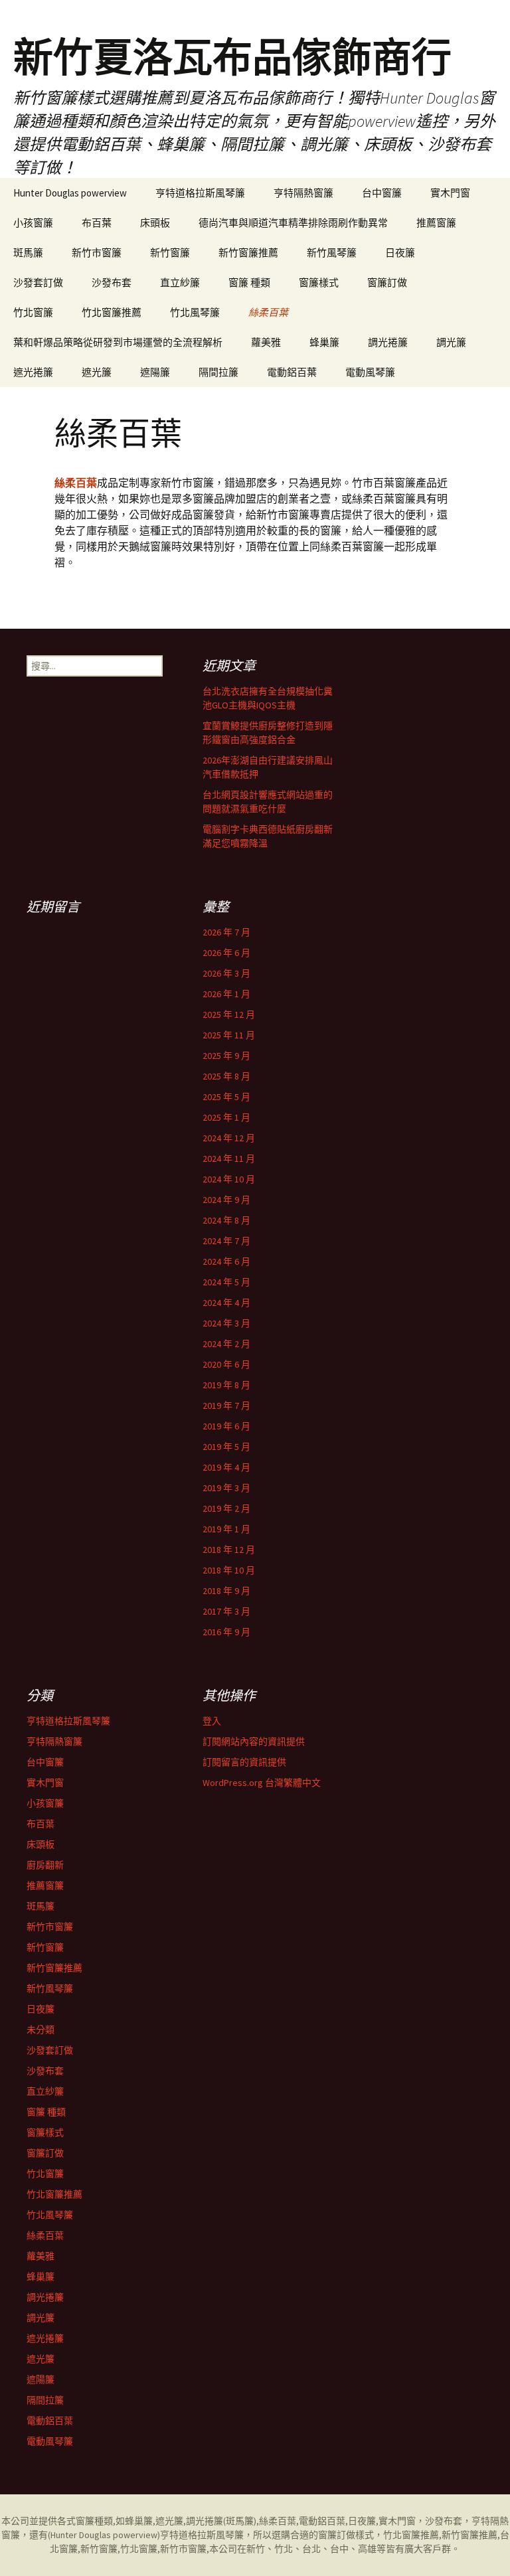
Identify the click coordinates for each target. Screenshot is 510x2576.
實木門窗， (402, 2521)
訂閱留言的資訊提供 (244, 1762)
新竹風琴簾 (332, 253)
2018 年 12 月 (229, 1550)
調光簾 (451, 342)
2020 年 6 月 (226, 1364)
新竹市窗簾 (97, 253)
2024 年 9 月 (226, 1200)
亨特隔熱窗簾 (303, 193)
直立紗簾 (180, 282)
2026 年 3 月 (226, 973)
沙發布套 (112, 282)
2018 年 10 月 (229, 1570)
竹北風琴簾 (195, 312)
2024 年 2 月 (226, 1344)
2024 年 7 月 (226, 1241)
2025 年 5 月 (226, 1097)
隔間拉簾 (218, 372)
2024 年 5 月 (226, 1282)
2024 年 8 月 (226, 1220)
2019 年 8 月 (226, 1385)
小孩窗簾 (33, 223)
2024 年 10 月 (229, 1179)
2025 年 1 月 (226, 1117)
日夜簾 (400, 253)
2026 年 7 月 (226, 932)
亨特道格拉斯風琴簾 (200, 193)
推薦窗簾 (436, 223)
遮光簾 (97, 372)
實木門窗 (450, 193)
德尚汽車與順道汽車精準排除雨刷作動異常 (293, 223)
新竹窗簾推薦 (248, 253)
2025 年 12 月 (229, 1014)
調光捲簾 (388, 342)
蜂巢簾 (324, 342)
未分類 (41, 2030)
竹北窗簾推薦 (112, 312)
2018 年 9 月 (226, 1591)
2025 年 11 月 (229, 1035)
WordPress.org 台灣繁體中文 (262, 1783)
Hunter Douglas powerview (70, 193)
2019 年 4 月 (226, 1467)
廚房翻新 (45, 1865)
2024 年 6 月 (226, 1261)
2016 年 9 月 (226, 1632)
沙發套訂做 (38, 282)
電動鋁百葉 (292, 372)
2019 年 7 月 (226, 1406)
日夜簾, (363, 2521)
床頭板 (155, 223)
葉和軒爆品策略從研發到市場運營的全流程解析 (118, 342)
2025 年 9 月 (226, 1056)
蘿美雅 (266, 342)
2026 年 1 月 (226, 994)
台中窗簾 (382, 193)
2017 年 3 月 (226, 1611)
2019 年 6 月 (226, 1426)
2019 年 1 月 (226, 1529)
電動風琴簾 (370, 372)
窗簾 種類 (249, 282)
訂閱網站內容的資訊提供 (254, 1741)
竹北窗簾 (33, 312)
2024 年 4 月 (226, 1303)
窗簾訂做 (387, 282)
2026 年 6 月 (226, 953)
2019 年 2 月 (226, 1508)
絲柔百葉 (268, 312)
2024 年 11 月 (229, 1159)
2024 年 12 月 (229, 1138)
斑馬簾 (28, 253)
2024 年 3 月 (226, 1323)
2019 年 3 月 (226, 1488)
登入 (212, 1721)
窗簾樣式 (319, 282)
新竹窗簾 (170, 253)
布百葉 (97, 223)
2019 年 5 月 (226, 1447)
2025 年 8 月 (226, 1076)
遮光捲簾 (33, 372)
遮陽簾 (155, 372)
